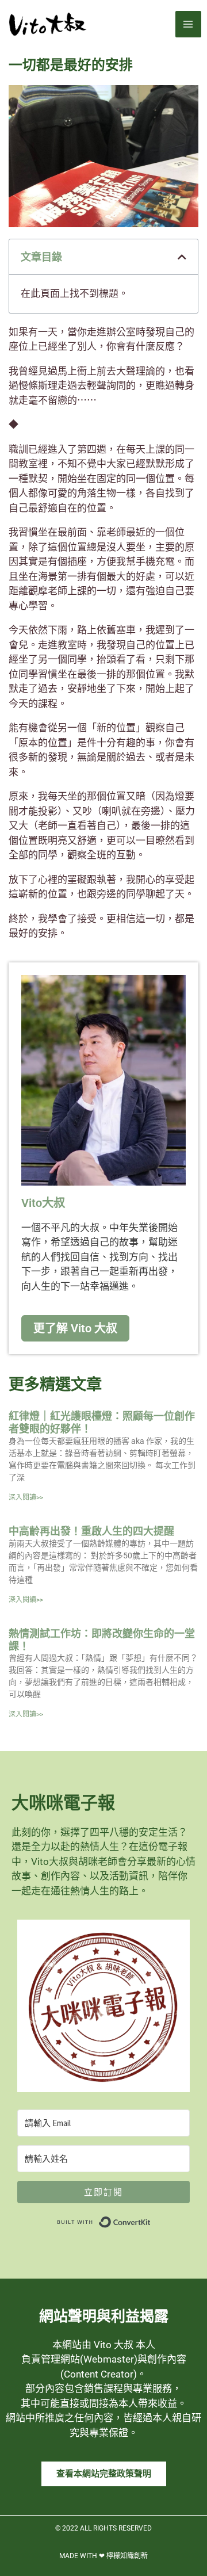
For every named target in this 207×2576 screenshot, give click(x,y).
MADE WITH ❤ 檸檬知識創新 (103, 2556)
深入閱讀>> (26, 1497)
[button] (182, 257)
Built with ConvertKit (151, 2219)
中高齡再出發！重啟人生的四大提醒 (91, 1531)
